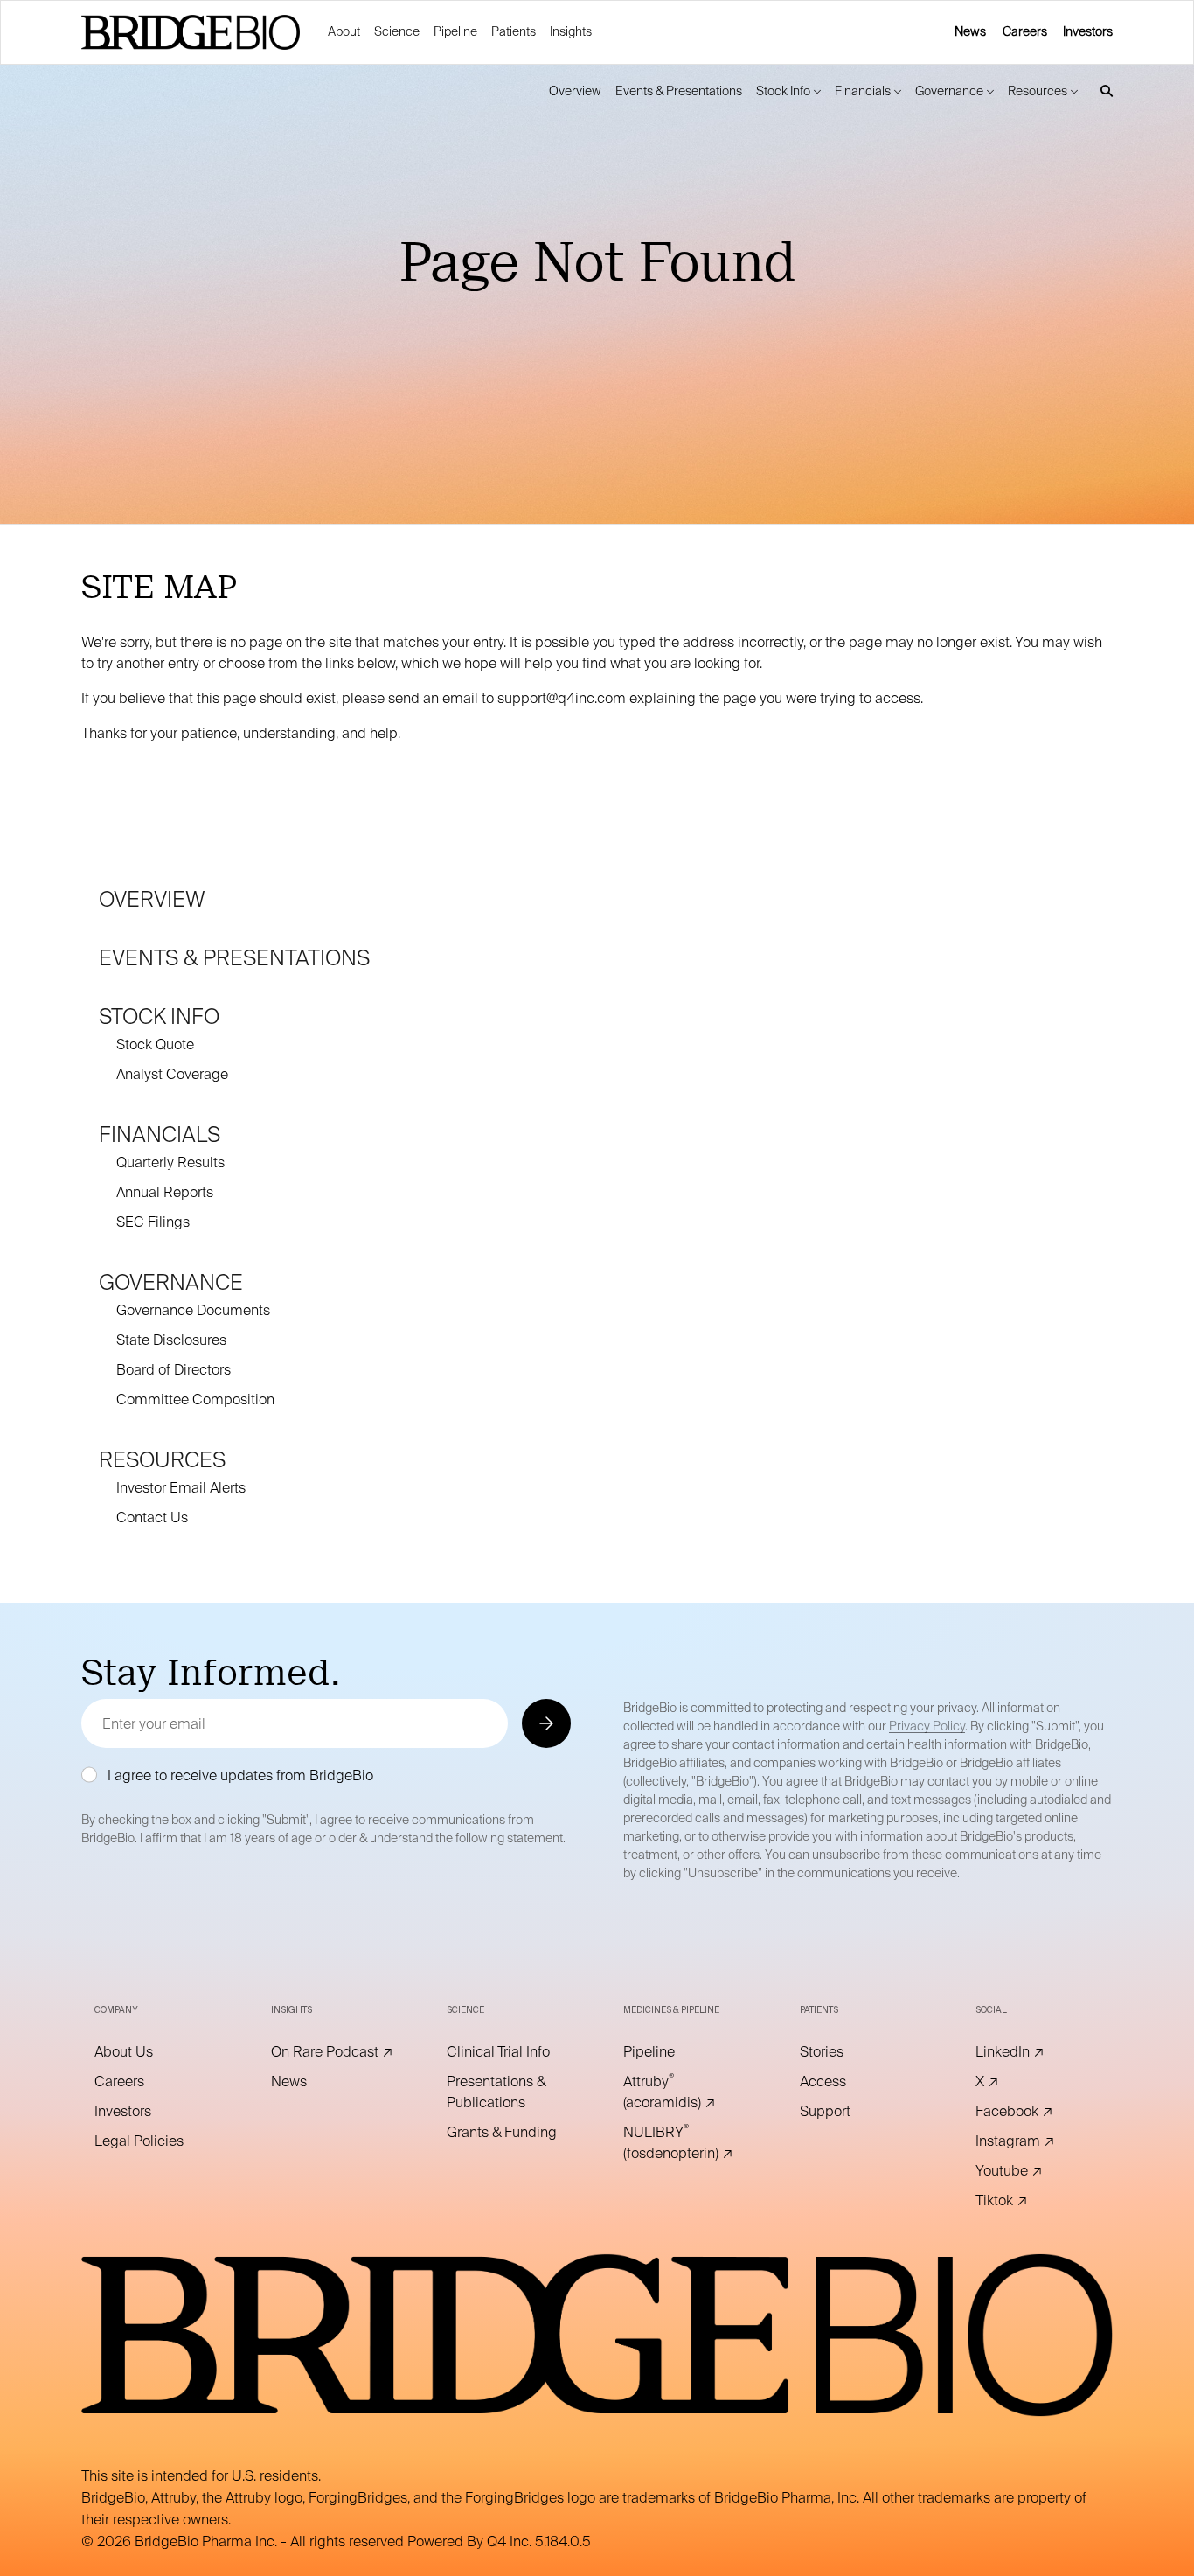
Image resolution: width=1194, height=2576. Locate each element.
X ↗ (1011, 2082)
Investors (1088, 31)
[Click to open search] (1102, 91)
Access (847, 2082)
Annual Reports (165, 1192)
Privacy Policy (927, 1726)
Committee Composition (195, 1399)
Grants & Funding (509, 2133)
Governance (171, 1282)
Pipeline (455, 31)
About (344, 31)
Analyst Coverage (172, 1074)
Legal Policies (156, 2141)
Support (849, 2112)
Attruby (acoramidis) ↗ (685, 2092)
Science (397, 31)
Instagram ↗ (1038, 2141)
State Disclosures (171, 1340)
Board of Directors (174, 1370)
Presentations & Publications (509, 2093)
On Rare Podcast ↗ (333, 2052)
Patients (514, 31)
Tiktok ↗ (1026, 2201)
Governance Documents (193, 1310)
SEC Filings (153, 1222)
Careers (1025, 31)
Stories (846, 2052)
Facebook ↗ (1038, 2112)
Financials (160, 1135)
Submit (545, 1723)
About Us (148, 2052)
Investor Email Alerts (181, 1488)
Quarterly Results (170, 1163)
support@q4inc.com (562, 698)
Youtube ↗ (1033, 2171)
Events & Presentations (234, 958)
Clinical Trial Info (509, 2052)
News (970, 31)
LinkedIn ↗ (1034, 2052)
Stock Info (159, 1016)
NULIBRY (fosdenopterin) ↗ (685, 2143)
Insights (571, 31)
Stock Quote (155, 1044)
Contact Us (152, 1518)
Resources (162, 1460)
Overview (152, 899)
